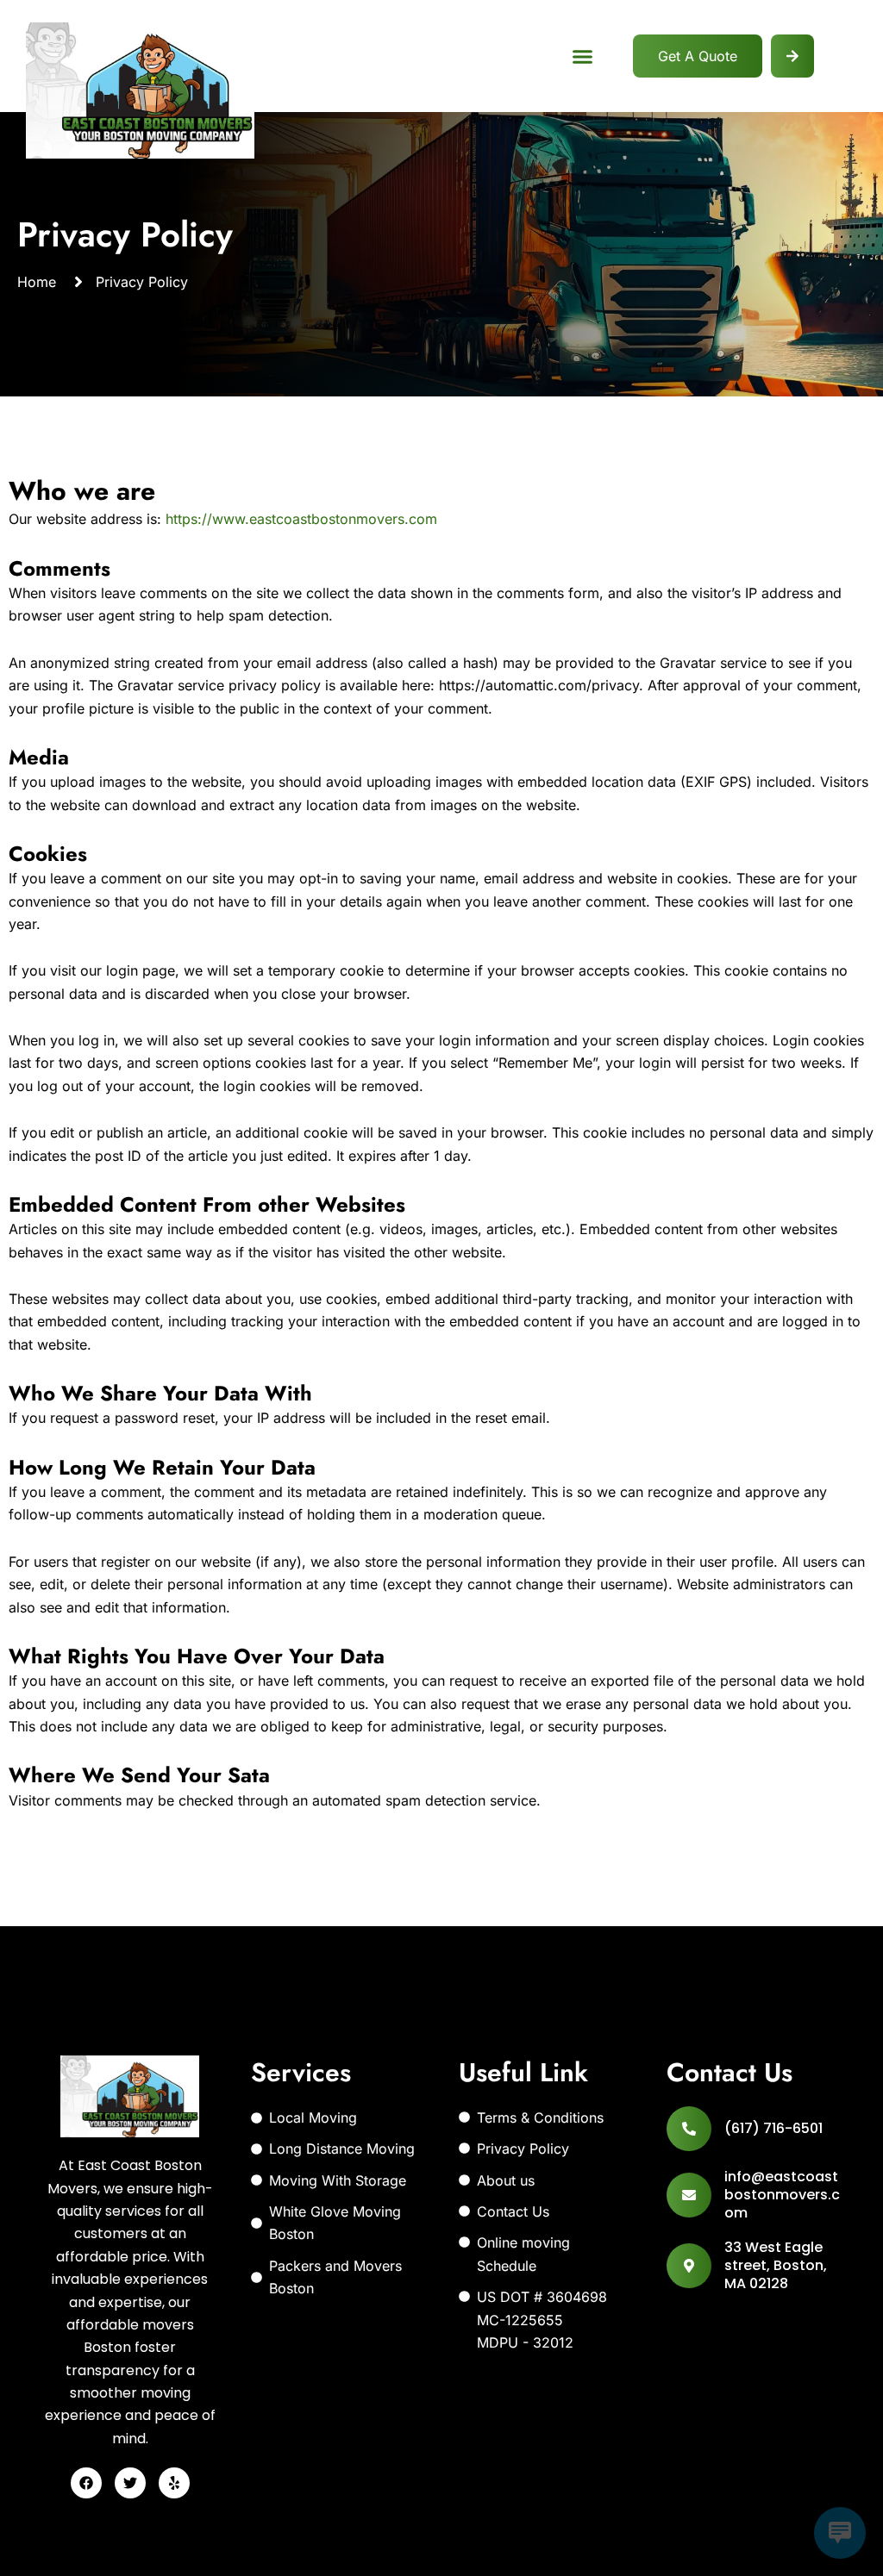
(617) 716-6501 (773, 2128)
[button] (583, 56)
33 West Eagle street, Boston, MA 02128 (776, 2265)
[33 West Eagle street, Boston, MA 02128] (689, 2266)
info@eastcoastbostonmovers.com (782, 2195)
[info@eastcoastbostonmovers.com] (689, 2195)
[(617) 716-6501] (689, 2129)
